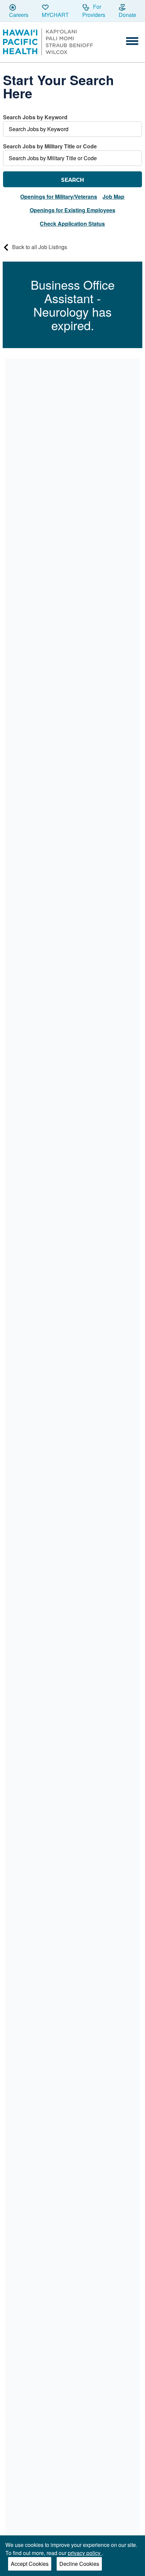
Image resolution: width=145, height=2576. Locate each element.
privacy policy (85, 2553)
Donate (127, 15)
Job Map (113, 197)
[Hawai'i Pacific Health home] (48, 42)
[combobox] (73, 125)
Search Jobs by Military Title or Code (50, 146)
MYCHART (55, 15)
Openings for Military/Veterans (59, 197)
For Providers (94, 11)
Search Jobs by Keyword (35, 117)
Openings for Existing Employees (72, 210)
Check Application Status (72, 224)
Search (72, 180)
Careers (19, 15)
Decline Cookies (79, 2564)
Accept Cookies (30, 2564)
